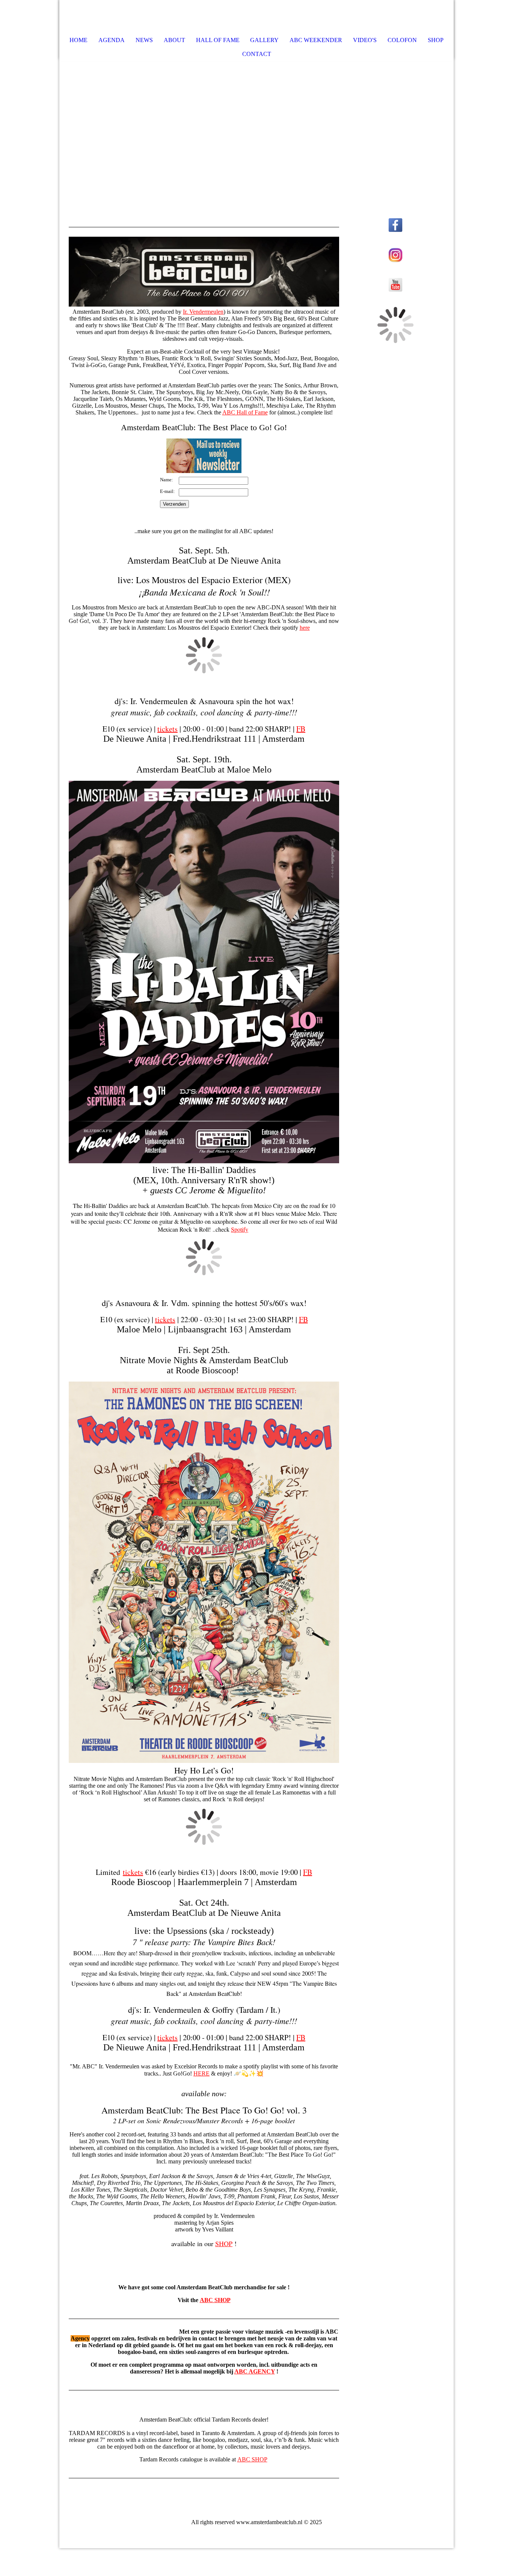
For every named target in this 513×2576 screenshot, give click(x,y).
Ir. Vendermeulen (203, 312)
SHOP (224, 2243)
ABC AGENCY (255, 2371)
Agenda (112, 40)
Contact (257, 54)
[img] (425, 17)
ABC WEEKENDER (316, 40)
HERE (201, 2073)
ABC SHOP (215, 2300)
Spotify (240, 1229)
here (305, 628)
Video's (365, 40)
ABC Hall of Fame (245, 412)
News (144, 40)
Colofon (402, 40)
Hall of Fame (218, 40)
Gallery (264, 40)
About (174, 40)
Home (78, 40)
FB (301, 729)
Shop (436, 40)
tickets (167, 729)
